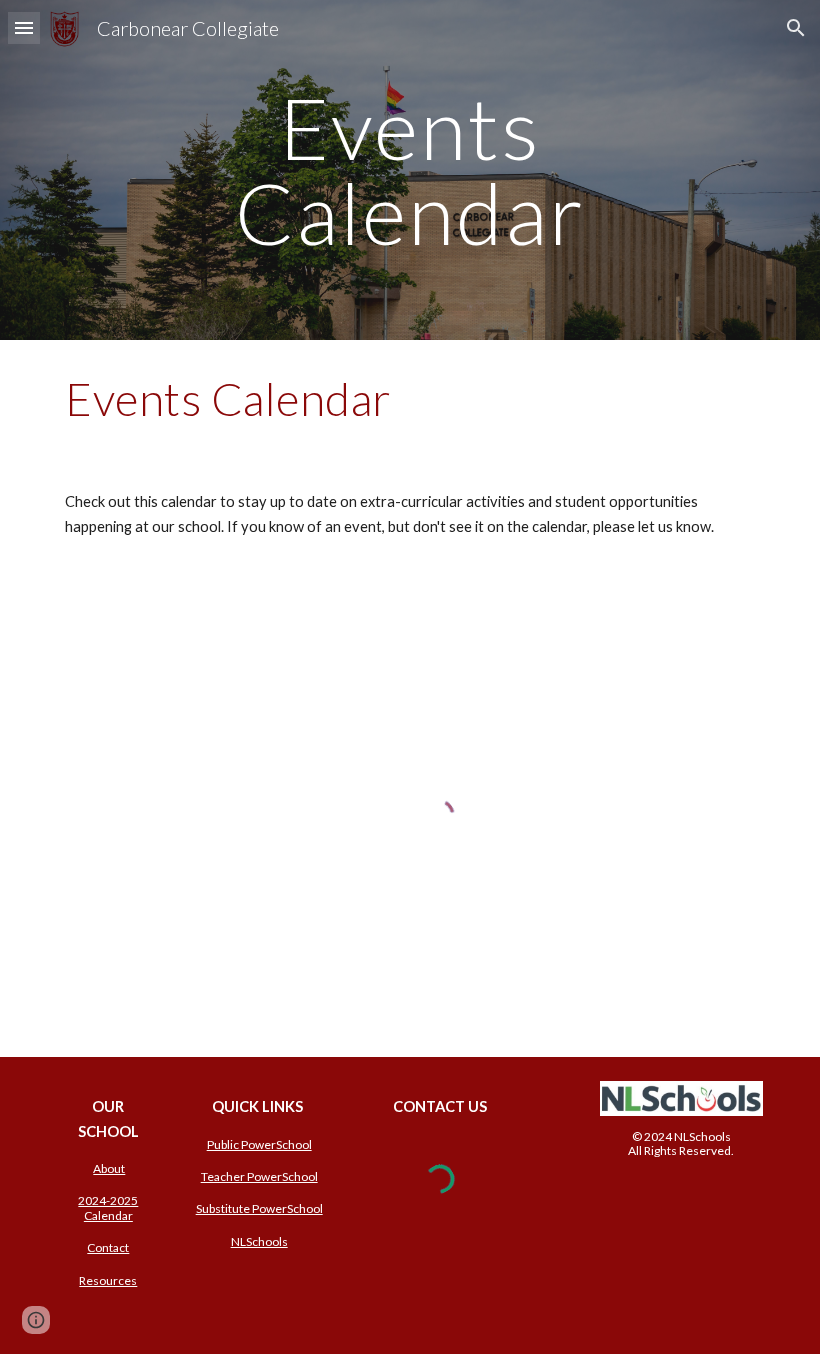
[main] (410, 170)
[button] (24, 27)
